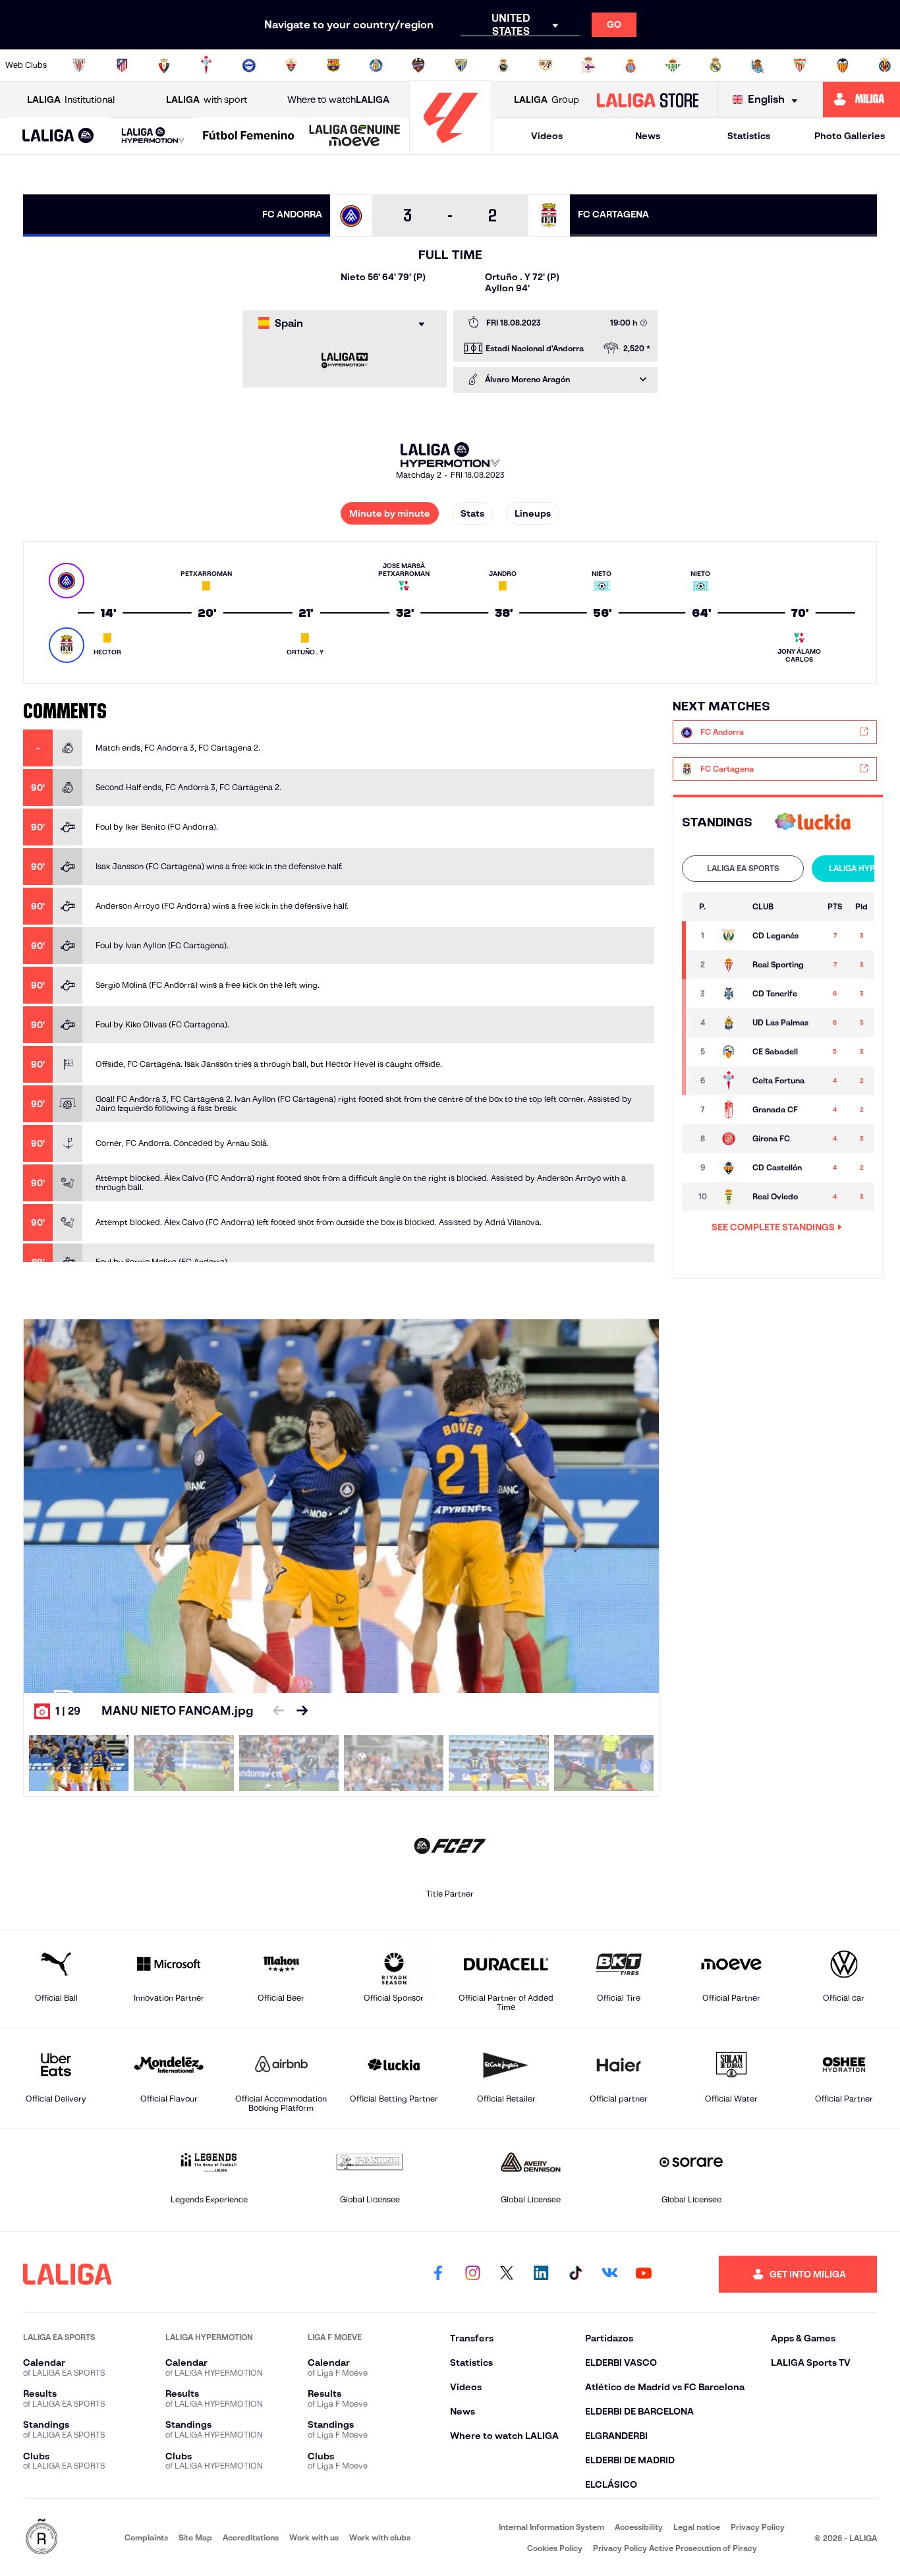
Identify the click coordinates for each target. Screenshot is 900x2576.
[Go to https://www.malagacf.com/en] (461, 65)
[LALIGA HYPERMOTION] (153, 136)
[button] (58, 136)
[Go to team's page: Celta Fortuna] (730, 1081)
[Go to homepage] (451, 149)
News (648, 136)
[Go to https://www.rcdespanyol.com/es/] (631, 65)
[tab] (743, 869)
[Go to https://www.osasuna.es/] (164, 65)
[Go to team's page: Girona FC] (730, 1139)
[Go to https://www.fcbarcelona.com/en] (333, 65)
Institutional (71, 100)
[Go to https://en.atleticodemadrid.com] (122, 65)
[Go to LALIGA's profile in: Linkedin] (541, 2274)
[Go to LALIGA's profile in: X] (507, 2274)
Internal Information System (551, 2527)
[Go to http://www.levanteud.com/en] (418, 65)
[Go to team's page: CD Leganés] (730, 936)
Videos (547, 136)
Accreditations (251, 2537)
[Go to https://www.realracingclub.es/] (503, 65)
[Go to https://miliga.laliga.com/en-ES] (861, 100)
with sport (207, 100)
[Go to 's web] (813, 823)
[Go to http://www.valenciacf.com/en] (843, 65)
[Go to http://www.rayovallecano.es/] (546, 65)
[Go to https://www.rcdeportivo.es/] (588, 65)
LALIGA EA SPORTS (743, 868)
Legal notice (697, 2527)
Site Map (195, 2537)
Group (547, 100)
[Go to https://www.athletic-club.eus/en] (79, 65)
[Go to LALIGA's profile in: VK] (609, 2274)
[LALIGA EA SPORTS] (58, 136)
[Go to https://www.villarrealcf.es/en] (885, 65)
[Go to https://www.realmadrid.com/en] (716, 65)
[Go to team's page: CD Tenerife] (730, 994)
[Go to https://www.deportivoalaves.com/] (249, 65)
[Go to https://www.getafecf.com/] (376, 65)
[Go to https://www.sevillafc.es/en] (800, 65)
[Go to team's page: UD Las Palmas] (730, 1023)
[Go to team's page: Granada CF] (730, 1110)
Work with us (314, 2537)
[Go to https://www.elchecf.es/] (291, 65)
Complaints (146, 2537)
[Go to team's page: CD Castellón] (730, 1168)
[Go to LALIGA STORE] (647, 100)
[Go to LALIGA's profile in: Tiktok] (575, 2274)
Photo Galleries (850, 136)
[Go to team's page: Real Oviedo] (730, 1197)
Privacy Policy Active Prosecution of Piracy (675, 2548)
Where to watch (338, 100)
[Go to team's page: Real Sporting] (730, 965)
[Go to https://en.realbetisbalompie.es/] (673, 65)
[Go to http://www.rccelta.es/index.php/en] (206, 65)
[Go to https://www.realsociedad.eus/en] (758, 65)
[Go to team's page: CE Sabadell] (730, 1052)
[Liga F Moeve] (249, 136)
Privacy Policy (758, 2527)
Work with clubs (380, 2537)
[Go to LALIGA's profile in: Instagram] (472, 2274)
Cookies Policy (555, 2548)
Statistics (749, 136)
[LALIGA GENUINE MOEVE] (355, 136)
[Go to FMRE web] (42, 2537)
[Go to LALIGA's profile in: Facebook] (438, 2274)
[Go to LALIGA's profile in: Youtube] (644, 2274)
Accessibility (639, 2527)
